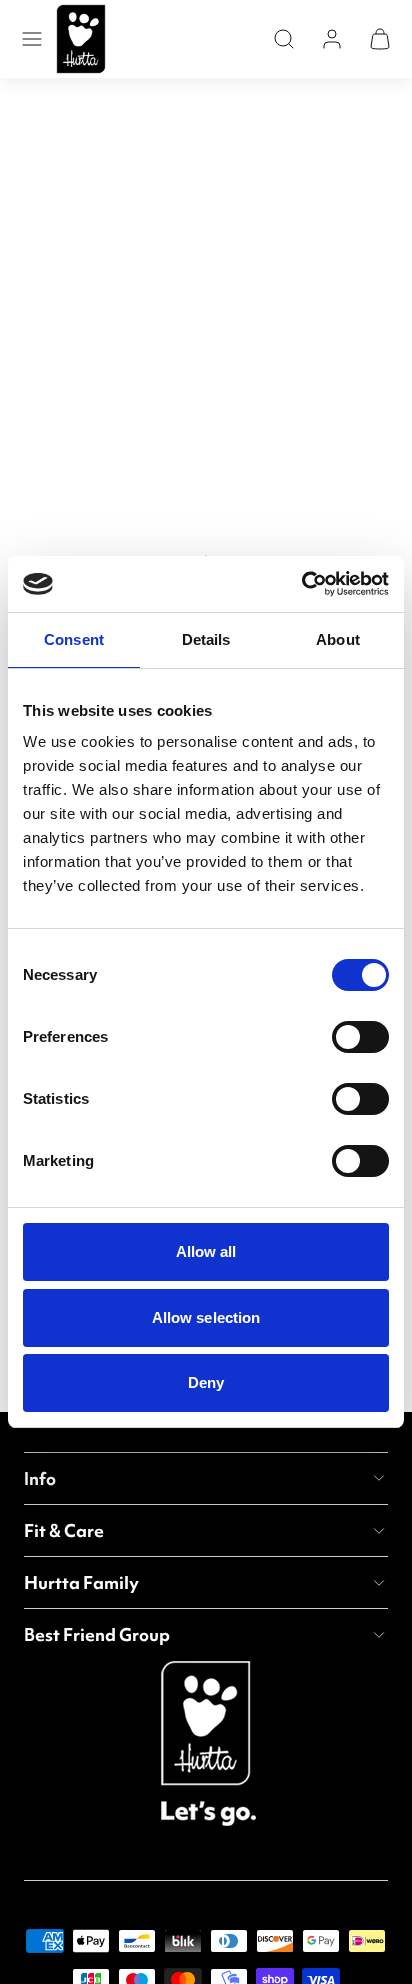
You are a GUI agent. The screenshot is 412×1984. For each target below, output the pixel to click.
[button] (32, 39)
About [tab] (338, 639)
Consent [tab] (74, 639)
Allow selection (206, 1317)
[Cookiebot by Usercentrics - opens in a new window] (301, 584)
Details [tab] (206, 639)
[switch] (360, 1037)
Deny (206, 1382)
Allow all (206, 1251)
